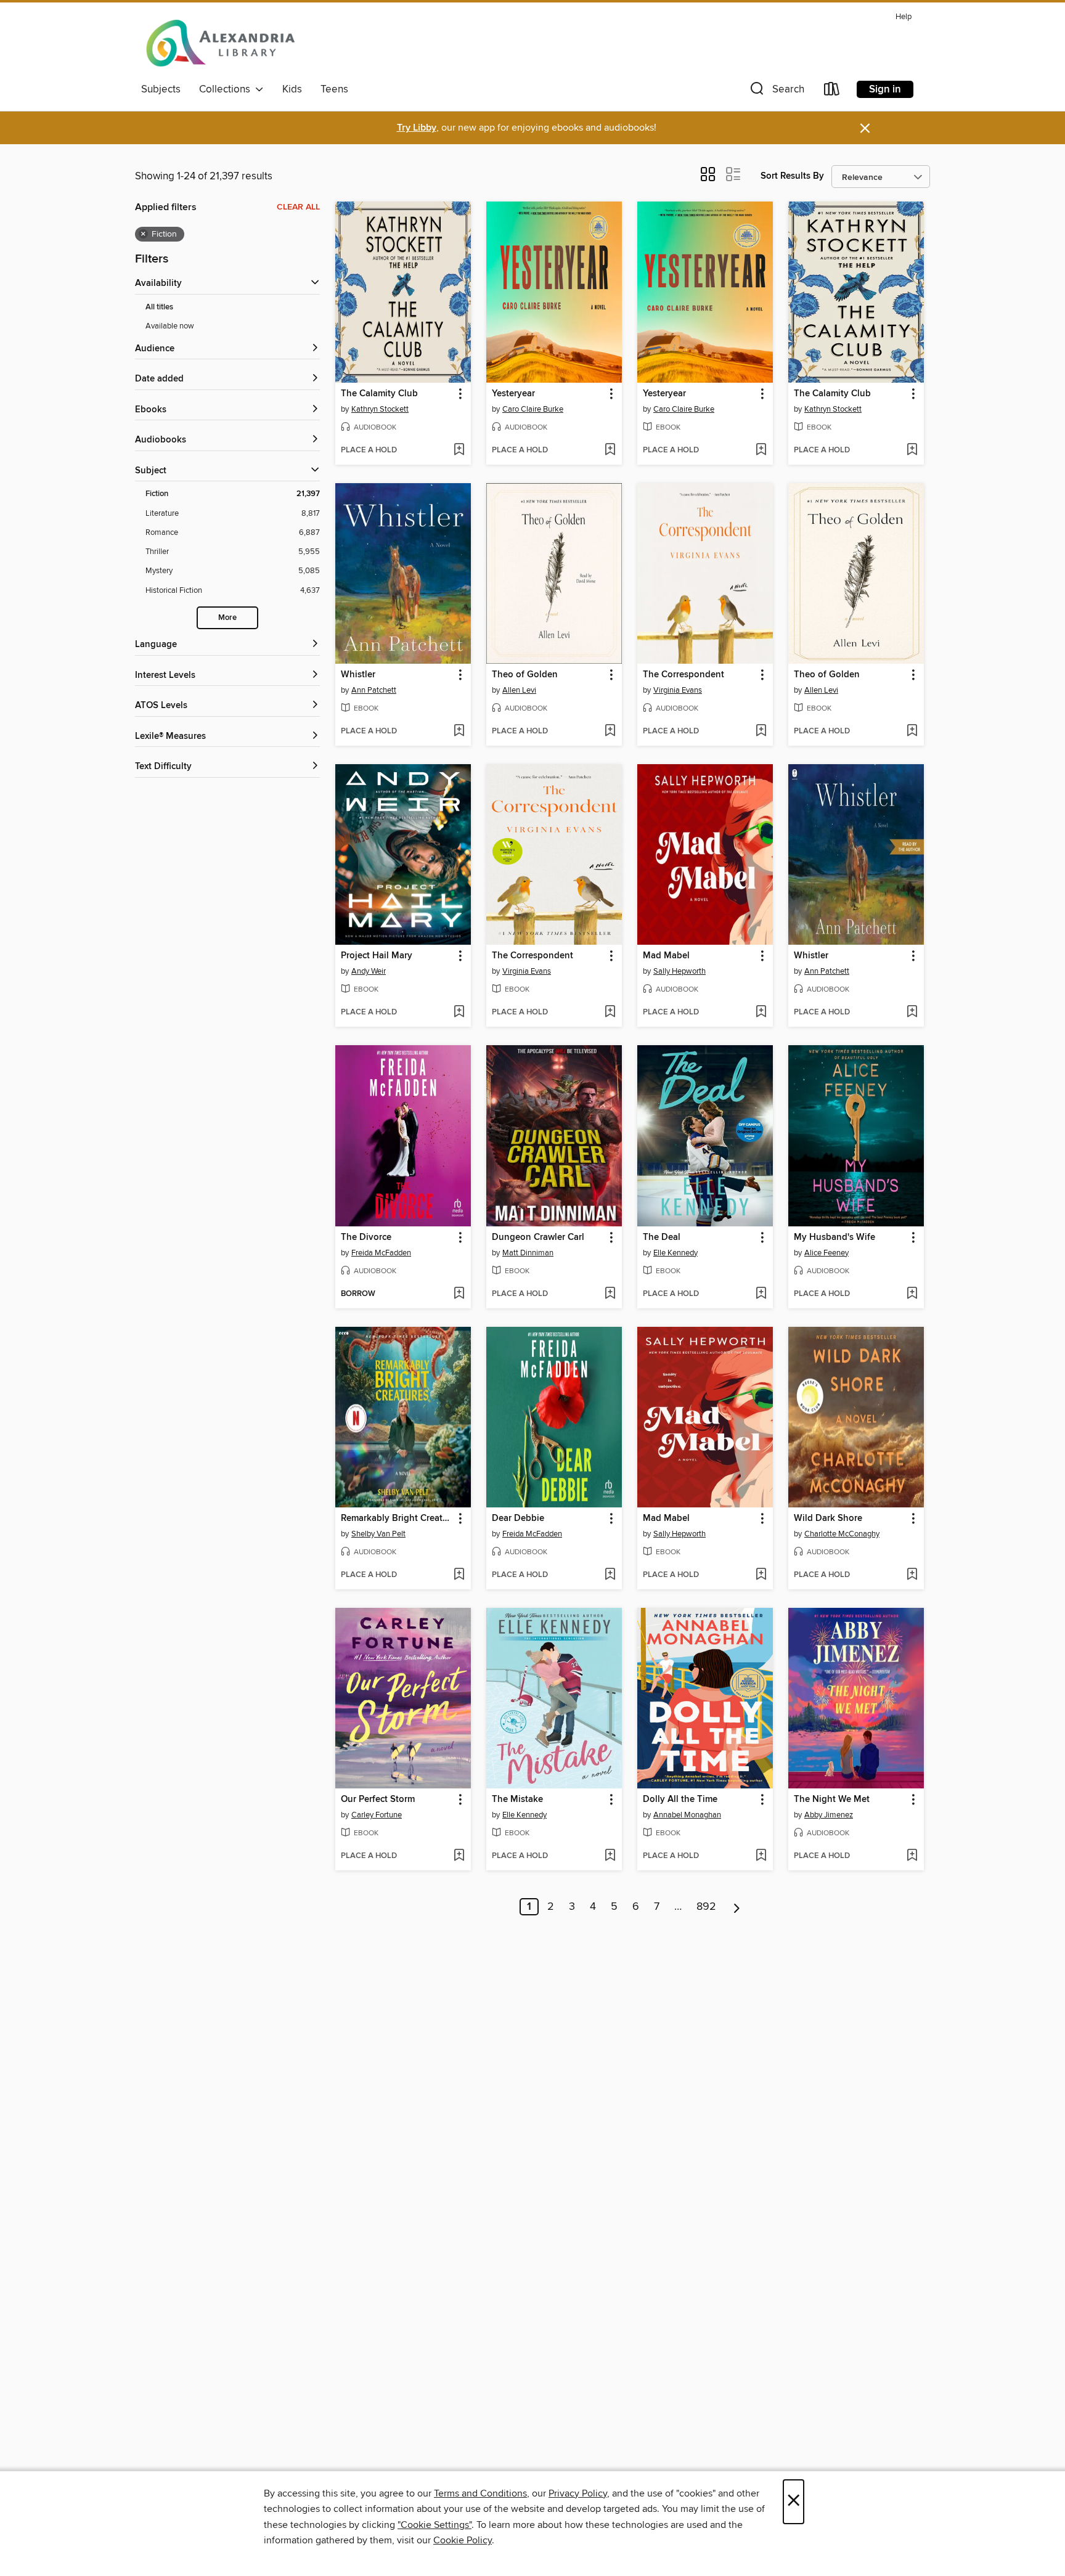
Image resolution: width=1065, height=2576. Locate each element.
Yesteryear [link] (513, 394)
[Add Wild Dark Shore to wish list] (912, 1575)
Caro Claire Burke (533, 409)
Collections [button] (227, 89)
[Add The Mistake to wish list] (610, 1856)
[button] (776, 92)
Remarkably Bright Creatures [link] (397, 1518)
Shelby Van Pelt (378, 1534)
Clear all (298, 207)
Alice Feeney (826, 1253)
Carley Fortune (377, 1815)
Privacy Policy (578, 2493)
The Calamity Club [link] (379, 394)
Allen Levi (519, 690)
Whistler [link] (358, 675)
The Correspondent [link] (683, 675)
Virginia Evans (678, 690)
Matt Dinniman (528, 1253)
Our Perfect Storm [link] (378, 1800)
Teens (334, 89)
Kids (292, 89)
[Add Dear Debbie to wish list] (610, 1575)
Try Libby (417, 128)
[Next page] (737, 1907)
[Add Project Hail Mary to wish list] (459, 1013)
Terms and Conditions (480, 2493)
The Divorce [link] (366, 1237)
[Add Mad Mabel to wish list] (761, 1013)
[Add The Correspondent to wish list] (761, 732)
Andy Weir (369, 971)
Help (904, 17)
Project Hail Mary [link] (377, 956)
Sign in (885, 89)
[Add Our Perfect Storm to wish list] (459, 1856)
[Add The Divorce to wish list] (459, 1294)
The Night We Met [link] (832, 1800)
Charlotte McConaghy (842, 1534)
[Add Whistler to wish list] (459, 732)
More (227, 618)
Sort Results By (792, 176)
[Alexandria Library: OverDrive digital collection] (221, 43)
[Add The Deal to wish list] (761, 1294)
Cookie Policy (463, 2540)
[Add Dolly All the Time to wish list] (761, 1856)
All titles (159, 307)
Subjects (161, 89)
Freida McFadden (381, 1253)
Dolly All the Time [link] (680, 1800)
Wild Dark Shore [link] (828, 1518)
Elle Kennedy (675, 1253)
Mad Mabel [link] (666, 956)
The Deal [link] (662, 1237)
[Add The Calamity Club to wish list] (459, 450)
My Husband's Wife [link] (834, 1237)
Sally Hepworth (679, 971)
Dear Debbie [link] (518, 1518)
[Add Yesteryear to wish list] (610, 450)
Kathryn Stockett (380, 409)
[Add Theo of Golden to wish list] (610, 732)
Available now (170, 326)
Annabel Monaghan (687, 1815)
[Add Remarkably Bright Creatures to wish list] (459, 1575)
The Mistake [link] (517, 1800)
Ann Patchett (374, 690)
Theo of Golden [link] (525, 675)
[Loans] (832, 92)
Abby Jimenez (829, 1815)
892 (706, 1907)
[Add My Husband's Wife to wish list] (912, 1294)
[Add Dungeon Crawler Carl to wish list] (610, 1294)
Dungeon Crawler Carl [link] (538, 1237)
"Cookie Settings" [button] (435, 2525)
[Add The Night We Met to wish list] (912, 1856)
